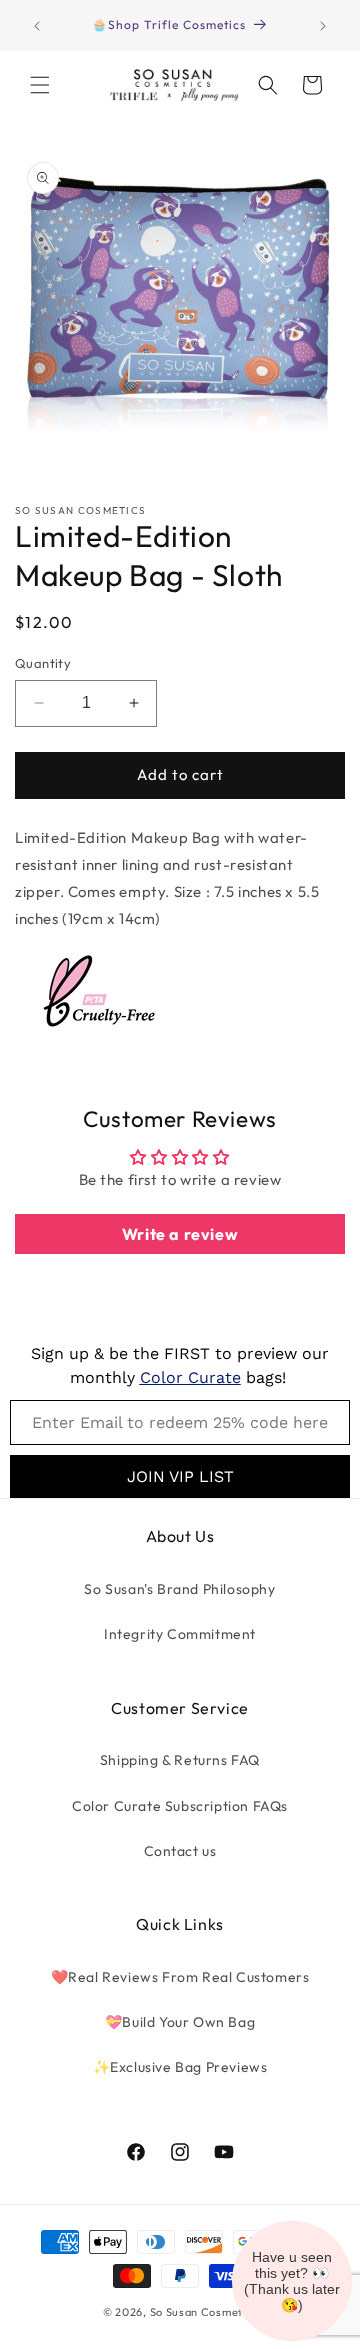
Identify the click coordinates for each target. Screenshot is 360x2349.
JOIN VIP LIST (180, 1476)
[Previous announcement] (37, 26)
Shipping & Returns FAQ (180, 1760)
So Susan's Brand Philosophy (179, 1589)
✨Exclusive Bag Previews (180, 2067)
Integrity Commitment (180, 1634)
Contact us (180, 1851)
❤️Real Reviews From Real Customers (180, 1977)
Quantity (43, 663)
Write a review (180, 1234)
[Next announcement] (323, 26)
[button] (40, 85)
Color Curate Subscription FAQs (180, 1806)
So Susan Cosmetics (204, 2312)
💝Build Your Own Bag (180, 2022)
